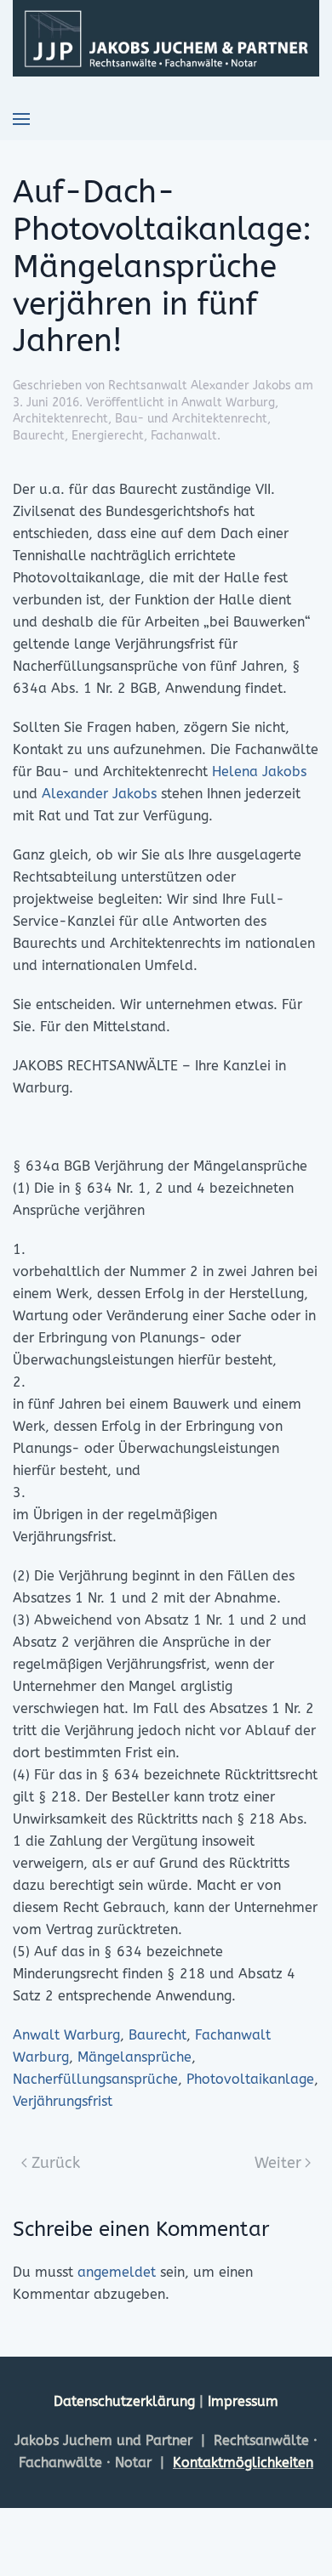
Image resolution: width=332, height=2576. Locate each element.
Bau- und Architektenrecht (191, 419)
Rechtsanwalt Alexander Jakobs (200, 386)
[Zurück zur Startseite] (166, 38)
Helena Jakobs (259, 772)
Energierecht (108, 436)
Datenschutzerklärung (126, 2401)
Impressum (243, 2401)
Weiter (278, 2163)
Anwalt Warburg (228, 403)
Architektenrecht (60, 419)
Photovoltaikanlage (250, 2079)
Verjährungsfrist (63, 2101)
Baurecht (39, 436)
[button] (21, 119)
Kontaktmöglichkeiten (243, 2463)
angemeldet (117, 2272)
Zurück (56, 2163)
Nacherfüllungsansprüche (95, 2079)
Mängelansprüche (135, 2057)
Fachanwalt (184, 436)
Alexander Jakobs (99, 794)
